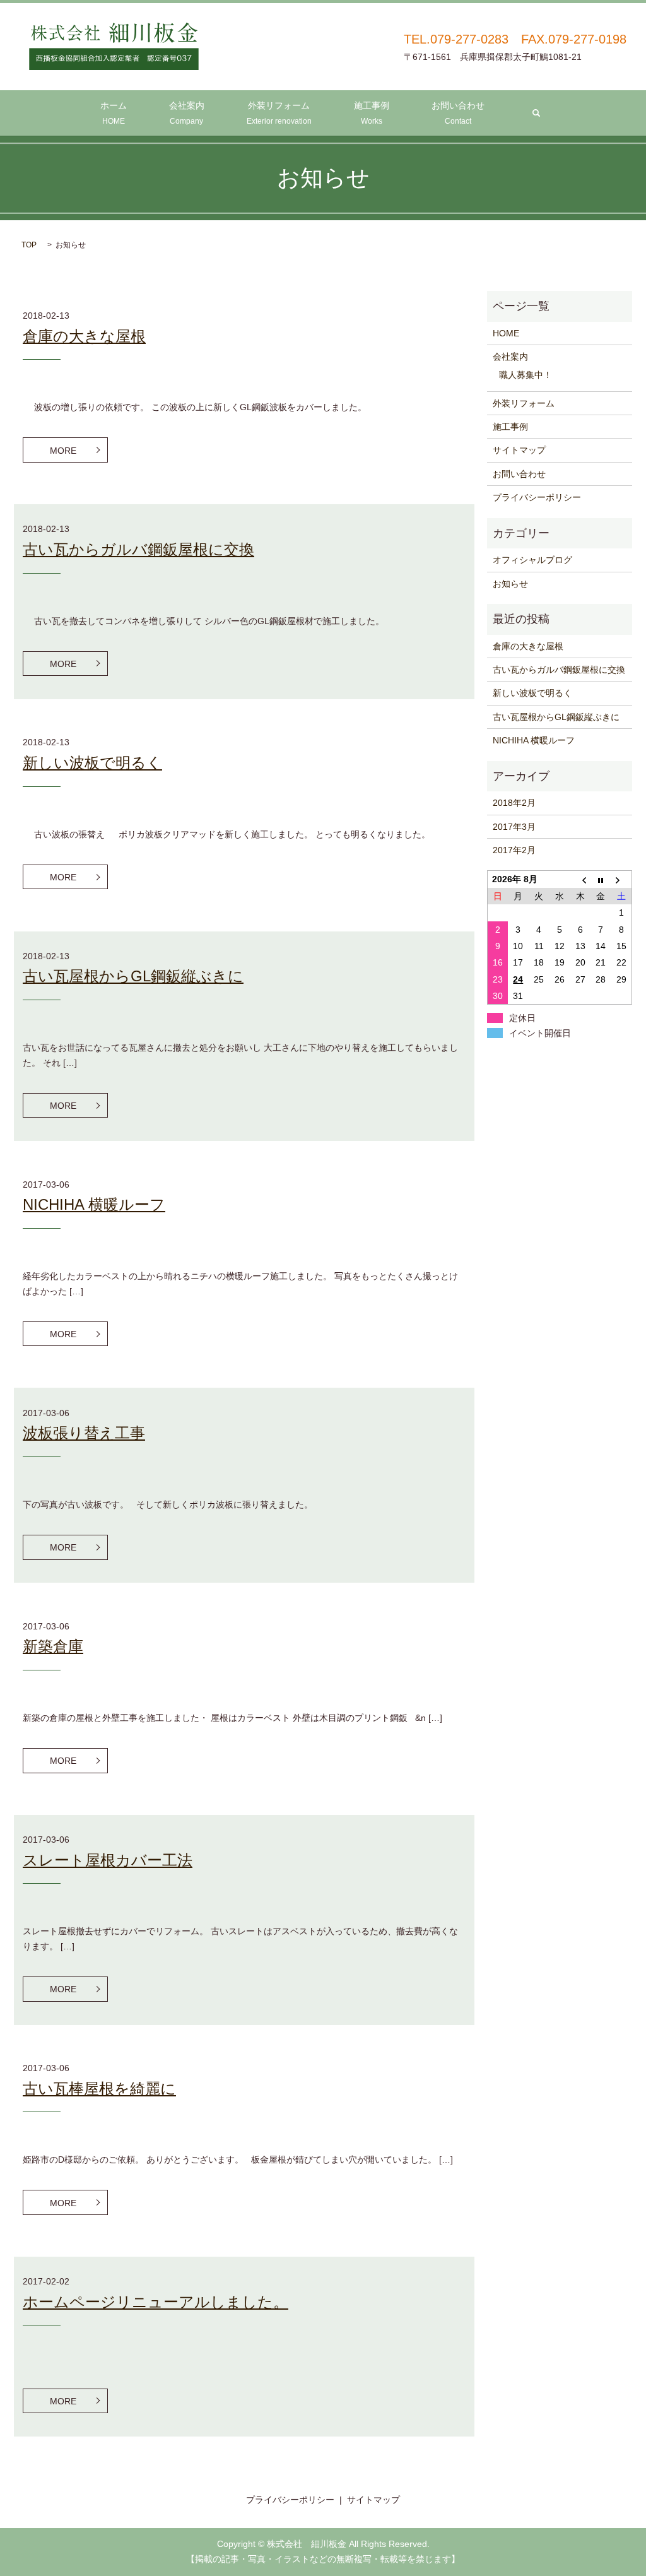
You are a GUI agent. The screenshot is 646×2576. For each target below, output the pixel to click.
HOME (506, 333)
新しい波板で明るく (92, 763)
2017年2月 (514, 850)
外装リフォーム (279, 113)
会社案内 (187, 113)
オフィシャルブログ (532, 560)
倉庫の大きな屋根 (84, 336)
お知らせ (510, 584)
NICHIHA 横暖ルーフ (94, 1204)
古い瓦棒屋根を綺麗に (99, 2089)
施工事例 (372, 113)
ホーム (114, 113)
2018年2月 (514, 803)
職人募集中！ (526, 375)
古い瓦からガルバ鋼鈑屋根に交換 (138, 549)
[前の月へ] (580, 879)
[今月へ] (601, 879)
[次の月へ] (622, 879)
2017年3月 (514, 827)
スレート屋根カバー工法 (108, 1860)
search (536, 113)
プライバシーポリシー (537, 497)
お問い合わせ (458, 113)
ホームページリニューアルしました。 (156, 2302)
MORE (63, 451)
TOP (29, 245)
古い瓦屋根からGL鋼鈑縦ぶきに (133, 976)
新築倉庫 (53, 1646)
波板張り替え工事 (84, 1433)
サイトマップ (519, 450)
